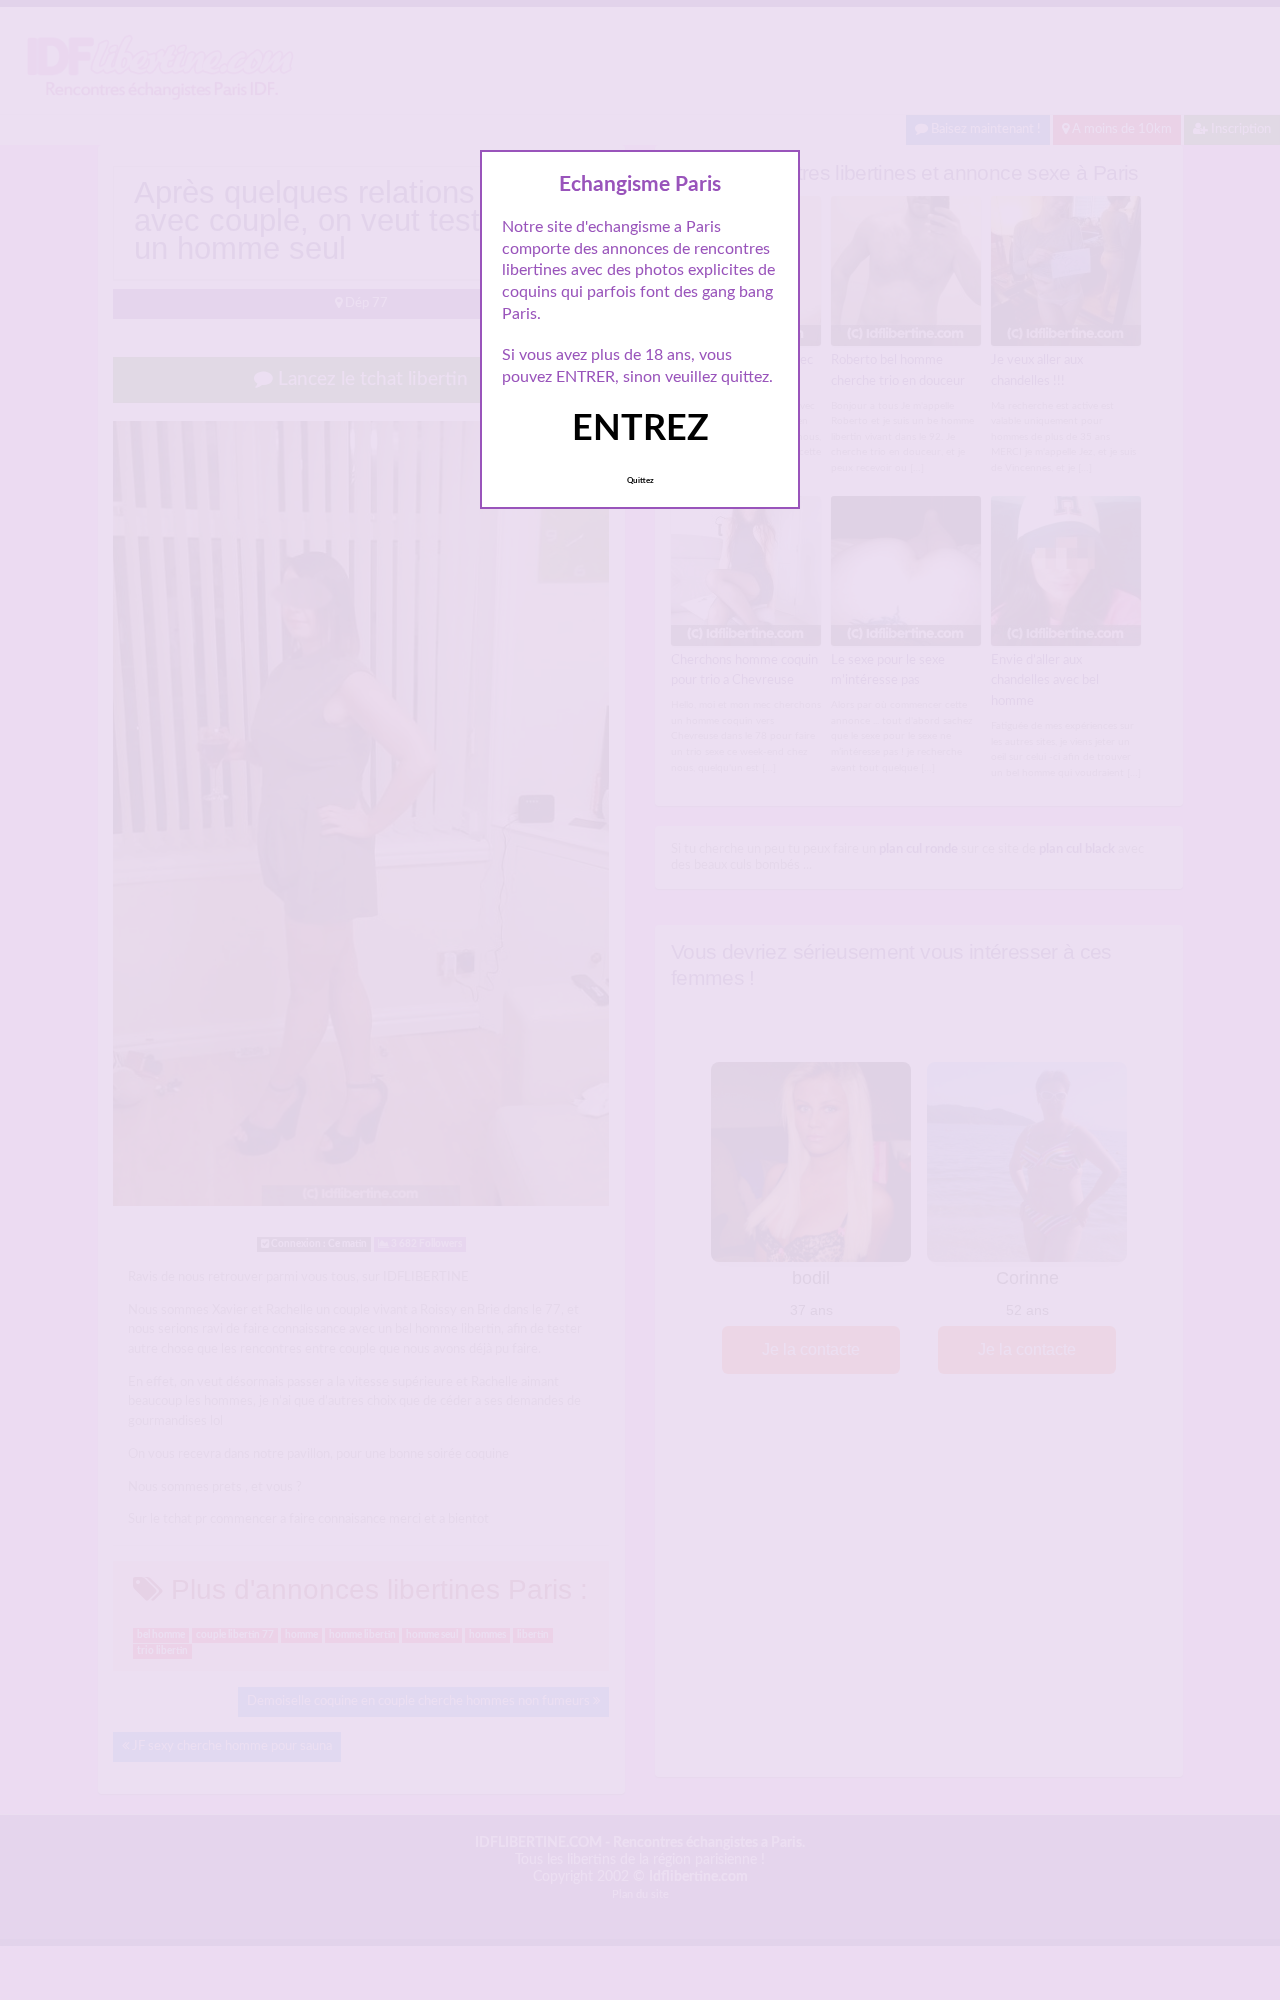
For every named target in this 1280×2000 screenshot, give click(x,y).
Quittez (640, 481)
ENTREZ (640, 429)
